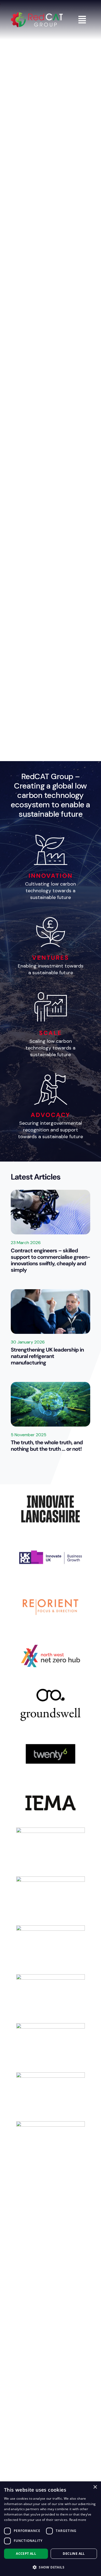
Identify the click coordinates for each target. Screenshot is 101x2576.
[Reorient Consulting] (50, 1607)
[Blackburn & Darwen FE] (50, 2341)
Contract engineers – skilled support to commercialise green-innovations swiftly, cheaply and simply (50, 1260)
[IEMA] (50, 1803)
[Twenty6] (50, 1754)
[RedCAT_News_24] (50, 1384)
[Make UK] (50, 2244)
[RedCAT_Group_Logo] (37, 15)
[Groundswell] (50, 1705)
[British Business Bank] (50, 1950)
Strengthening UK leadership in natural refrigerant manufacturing (47, 1356)
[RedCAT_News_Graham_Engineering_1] (50, 1192)
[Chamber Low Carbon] (50, 1999)
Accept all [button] (26, 2554)
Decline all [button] (74, 2554)
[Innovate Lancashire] (50, 1509)
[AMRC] (50, 1901)
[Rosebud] (50, 2195)
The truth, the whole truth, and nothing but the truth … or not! (47, 1446)
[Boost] (50, 2439)
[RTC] (50, 2048)
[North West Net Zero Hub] (50, 1656)
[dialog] (50, 2529)
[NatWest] (50, 2146)
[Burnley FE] (50, 2292)
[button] (50, 2567)
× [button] (95, 2487)
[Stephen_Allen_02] (50, 1292)
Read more (78, 2520)
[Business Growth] (50, 1558)
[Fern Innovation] (50, 1852)
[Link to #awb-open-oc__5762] (82, 20)
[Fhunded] (50, 2390)
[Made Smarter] (50, 2097)
